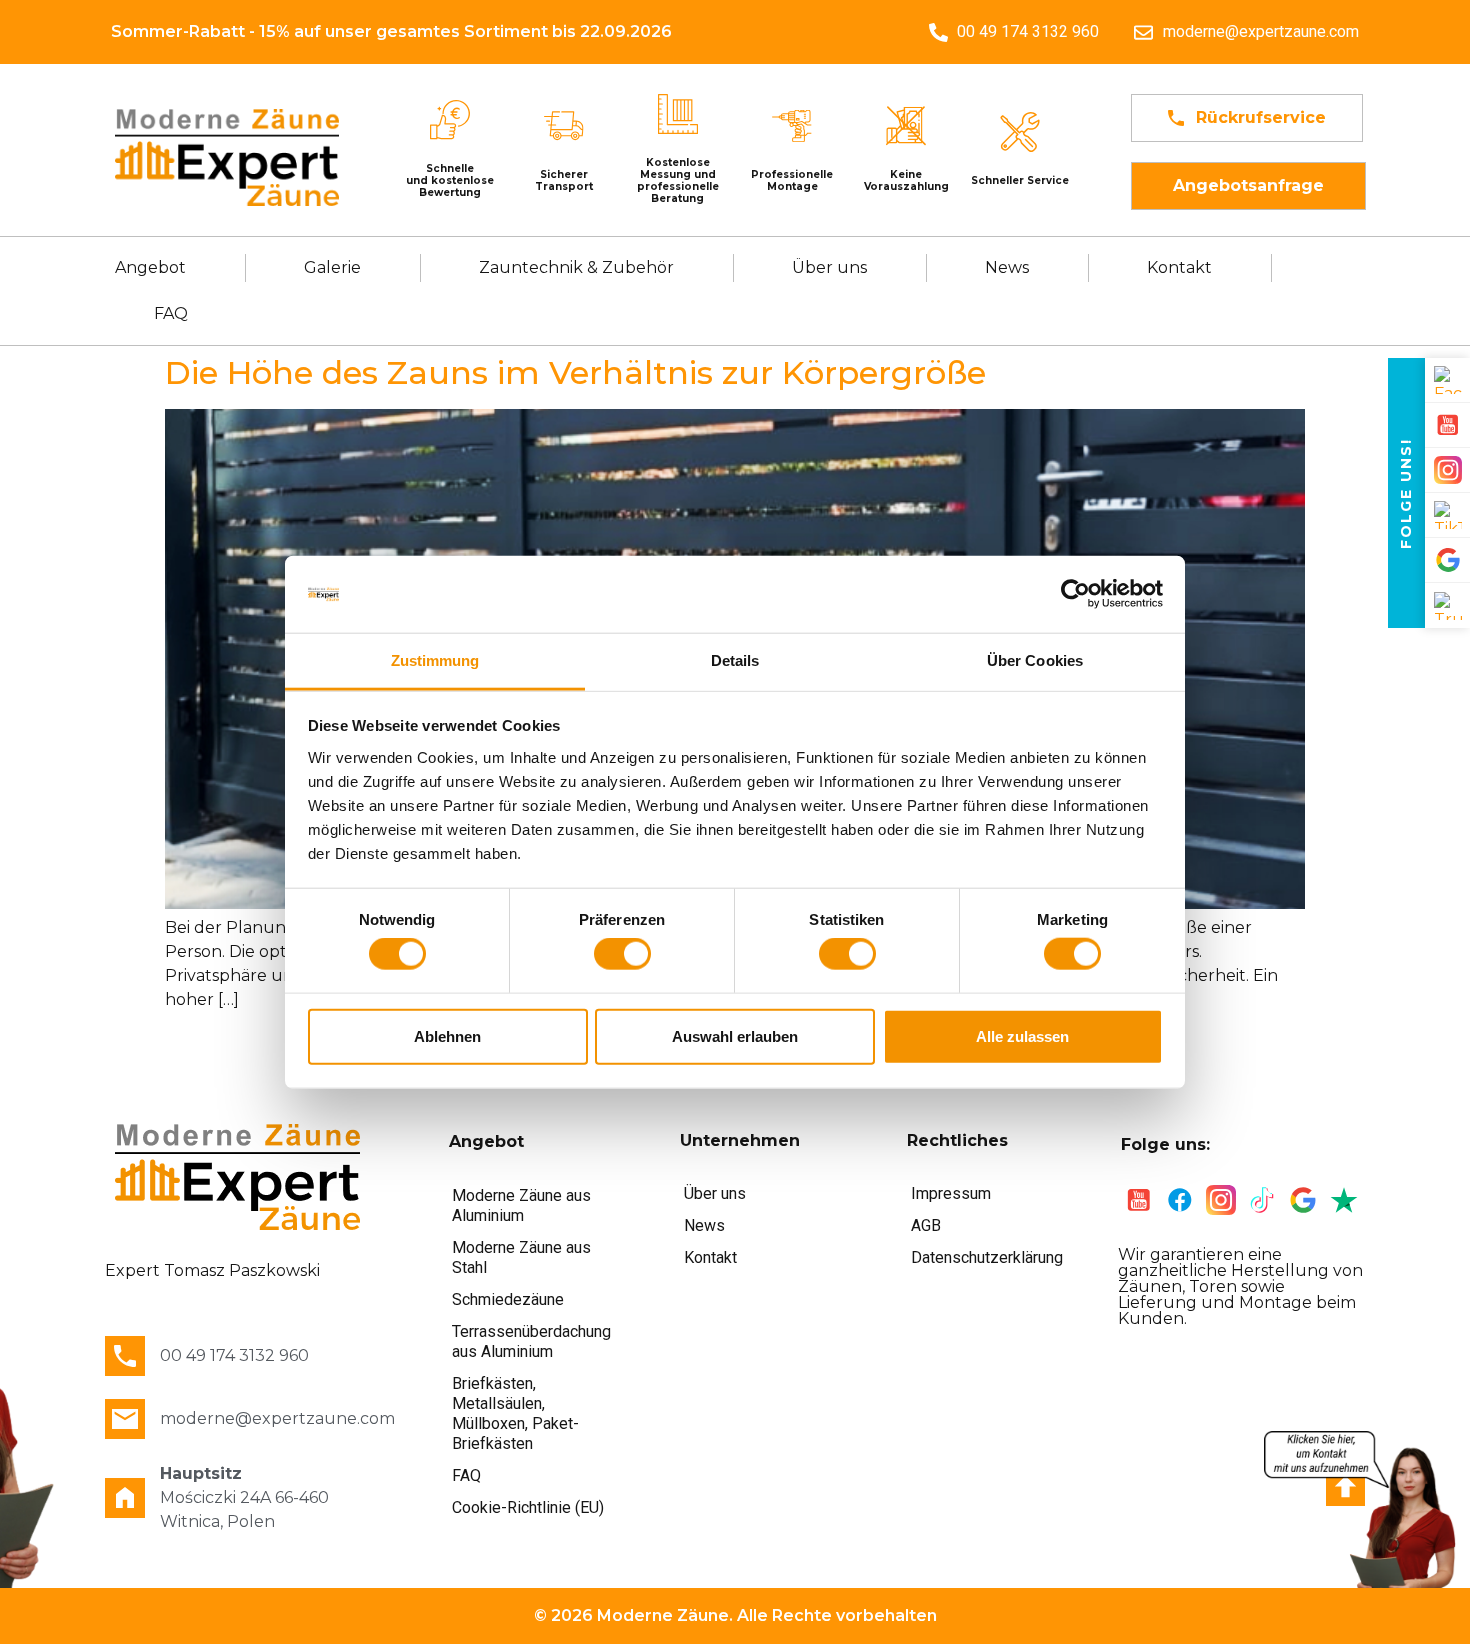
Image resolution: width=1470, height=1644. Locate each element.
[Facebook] (1447, 380)
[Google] (1447, 560)
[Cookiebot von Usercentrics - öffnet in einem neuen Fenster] (1075, 594)
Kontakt (1179, 267)
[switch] (622, 954)
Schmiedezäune (508, 1299)
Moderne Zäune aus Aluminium (521, 1205)
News (1007, 267)
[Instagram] (1447, 470)
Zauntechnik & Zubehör (576, 267)
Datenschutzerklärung (987, 1257)
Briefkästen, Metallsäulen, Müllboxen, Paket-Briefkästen (515, 1413)
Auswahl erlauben (735, 1035)
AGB (926, 1225)
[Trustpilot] (1447, 605)
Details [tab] (735, 660)
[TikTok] (1447, 515)
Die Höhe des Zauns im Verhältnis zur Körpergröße (575, 372)
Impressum (951, 1193)
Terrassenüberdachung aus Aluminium (531, 1341)
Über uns (829, 267)
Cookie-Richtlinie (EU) (528, 1507)
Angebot (150, 267)
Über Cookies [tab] (1035, 660)
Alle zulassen (1022, 1035)
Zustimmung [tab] (435, 660)
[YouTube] (1447, 425)
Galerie (332, 267)
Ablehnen (447, 1035)
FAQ (171, 313)
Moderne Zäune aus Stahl (521, 1257)
